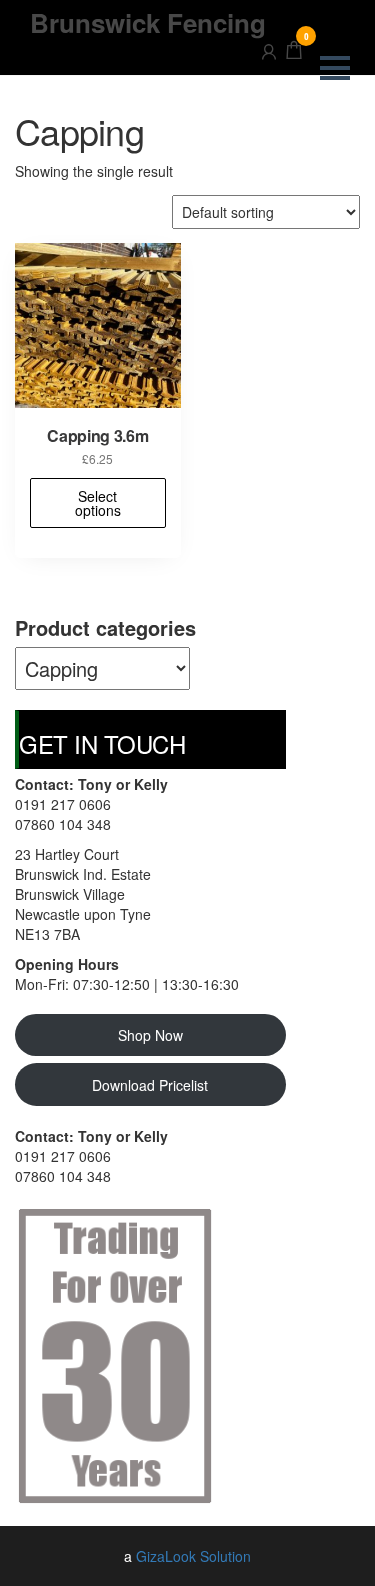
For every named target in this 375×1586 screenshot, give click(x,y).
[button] (335, 68)
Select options (98, 503)
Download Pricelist (150, 1085)
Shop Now (150, 1035)
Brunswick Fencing (148, 22)
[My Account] (269, 48)
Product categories (105, 628)
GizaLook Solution (193, 1556)
